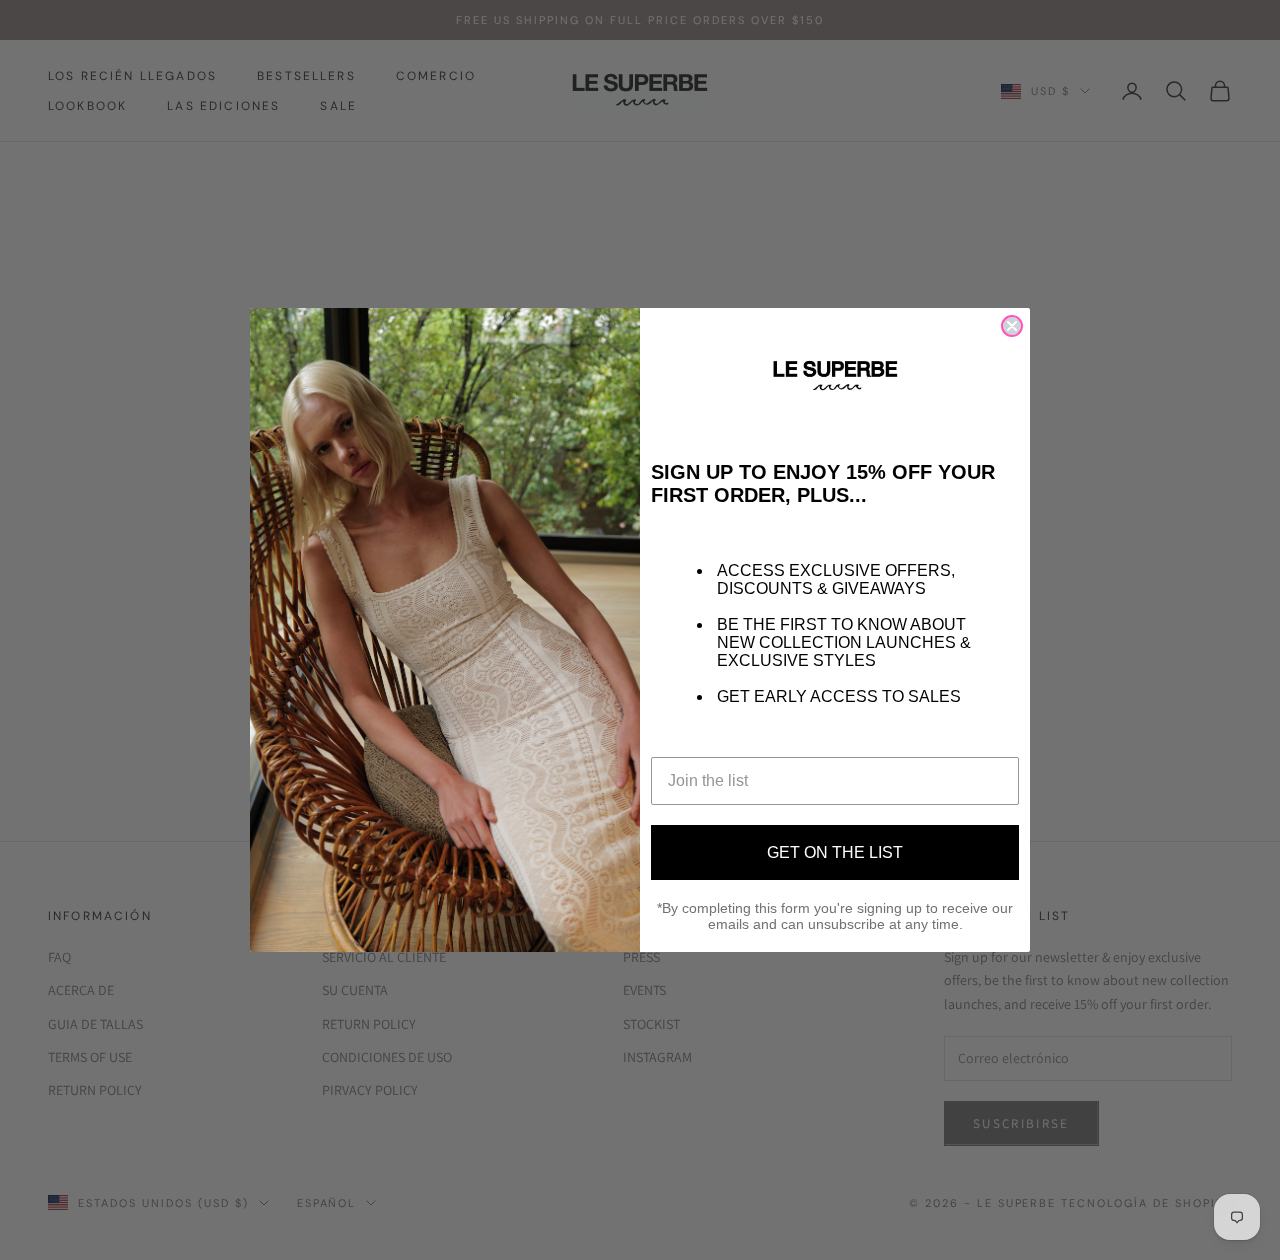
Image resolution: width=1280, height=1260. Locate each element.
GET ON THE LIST (835, 852)
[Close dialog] (1012, 326)
